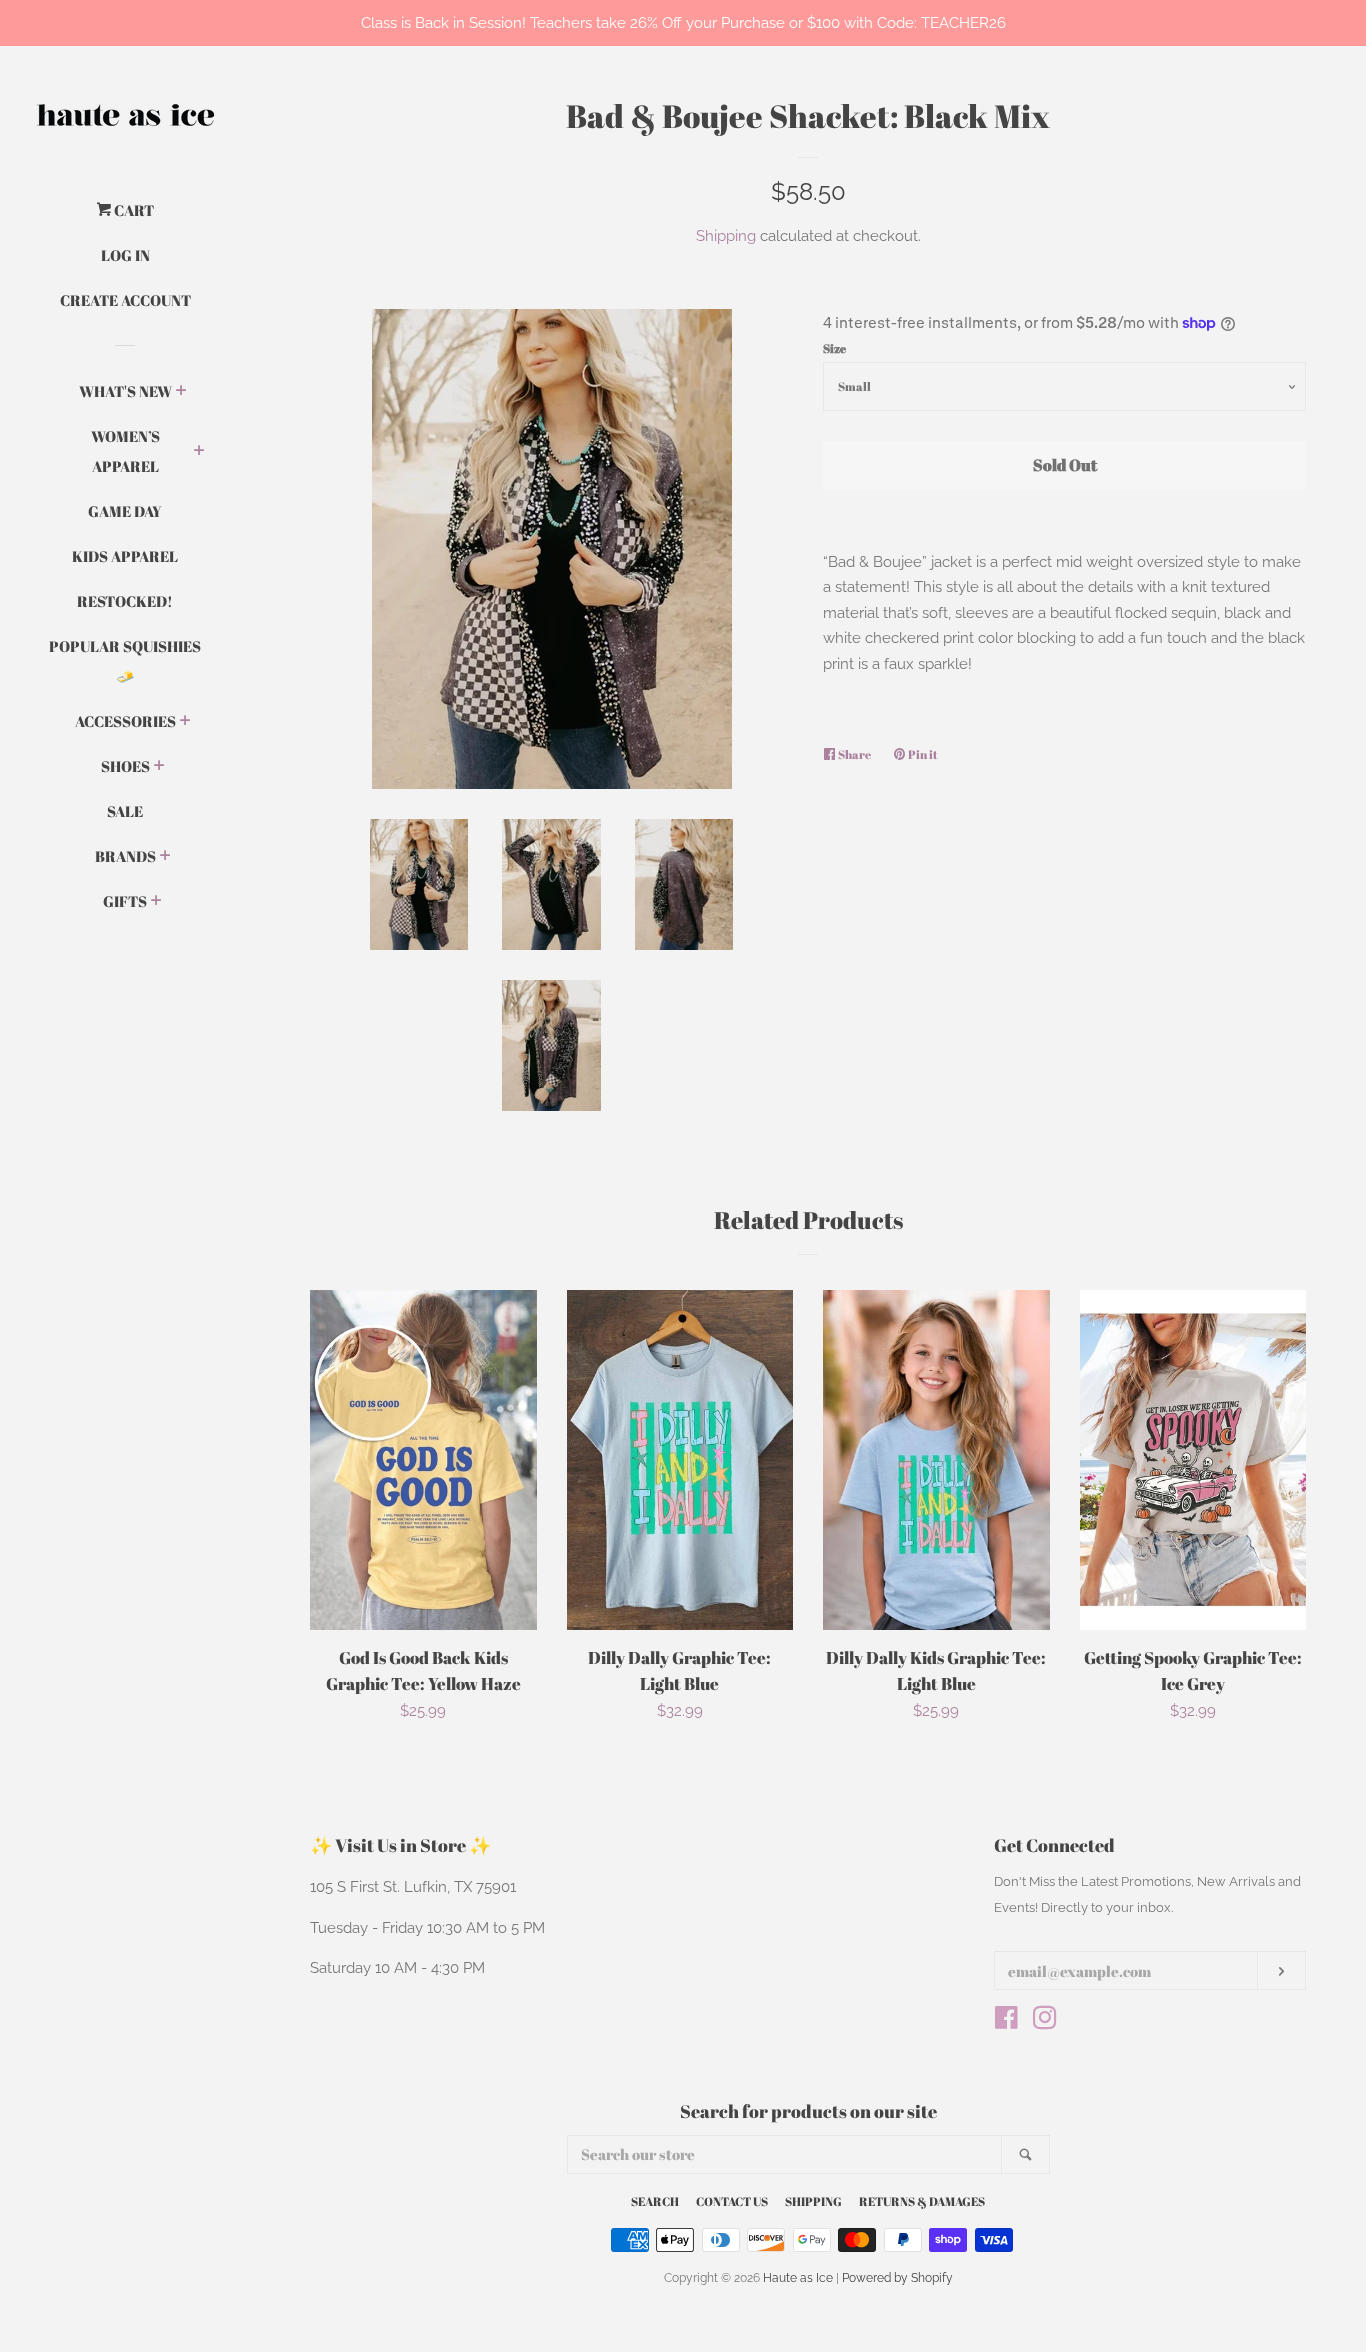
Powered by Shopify (897, 2278)
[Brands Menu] (165, 857)
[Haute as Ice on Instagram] (1045, 2022)
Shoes (125, 766)
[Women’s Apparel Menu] (199, 452)
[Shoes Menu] (159, 767)
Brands (125, 856)
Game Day (125, 511)
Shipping (726, 236)
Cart (132, 210)
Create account (125, 300)
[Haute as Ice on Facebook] (1006, 2022)
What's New (125, 391)
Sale (125, 811)
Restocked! (125, 601)
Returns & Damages (922, 2201)
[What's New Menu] (181, 392)
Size (834, 348)
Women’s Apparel (125, 451)
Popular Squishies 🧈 (125, 661)
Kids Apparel (125, 556)
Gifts (125, 901)
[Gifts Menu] (156, 902)
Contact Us (732, 2201)
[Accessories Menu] (185, 722)
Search (655, 2201)
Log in (125, 255)
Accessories (125, 721)
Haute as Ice (798, 2278)
